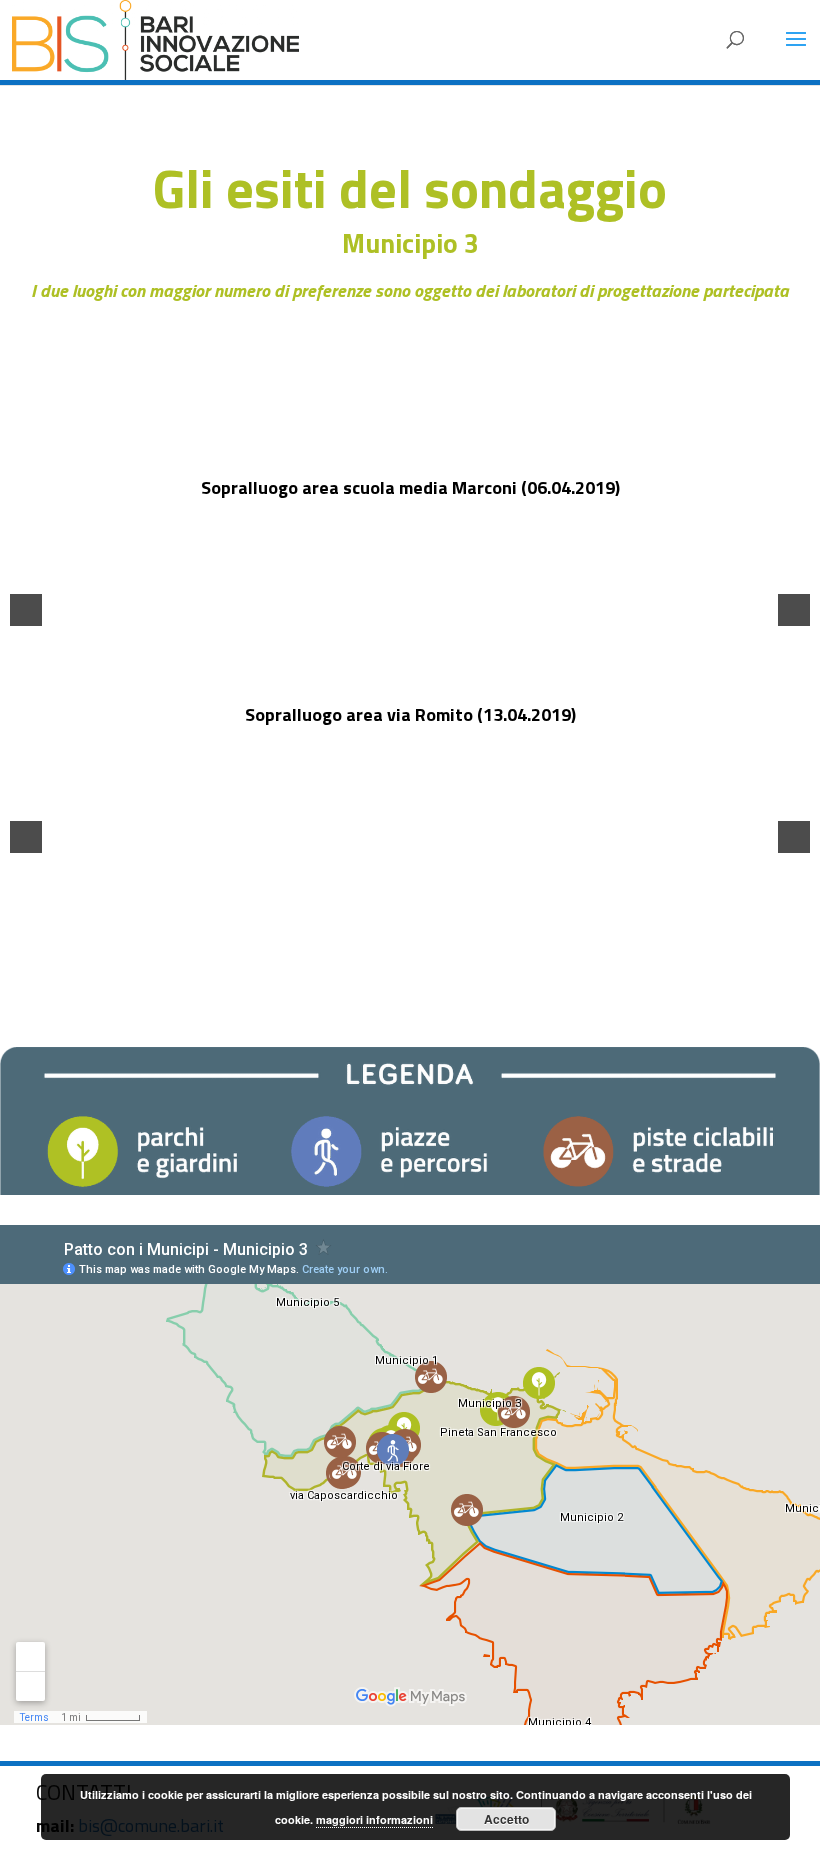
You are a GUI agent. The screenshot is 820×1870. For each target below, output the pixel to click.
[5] (452, 820)
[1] (379, 594)
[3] (421, 594)
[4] (442, 594)
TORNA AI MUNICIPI (410, 951)
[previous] (26, 610)
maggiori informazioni (374, 1819)
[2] (400, 594)
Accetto (506, 1819)
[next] (794, 610)
